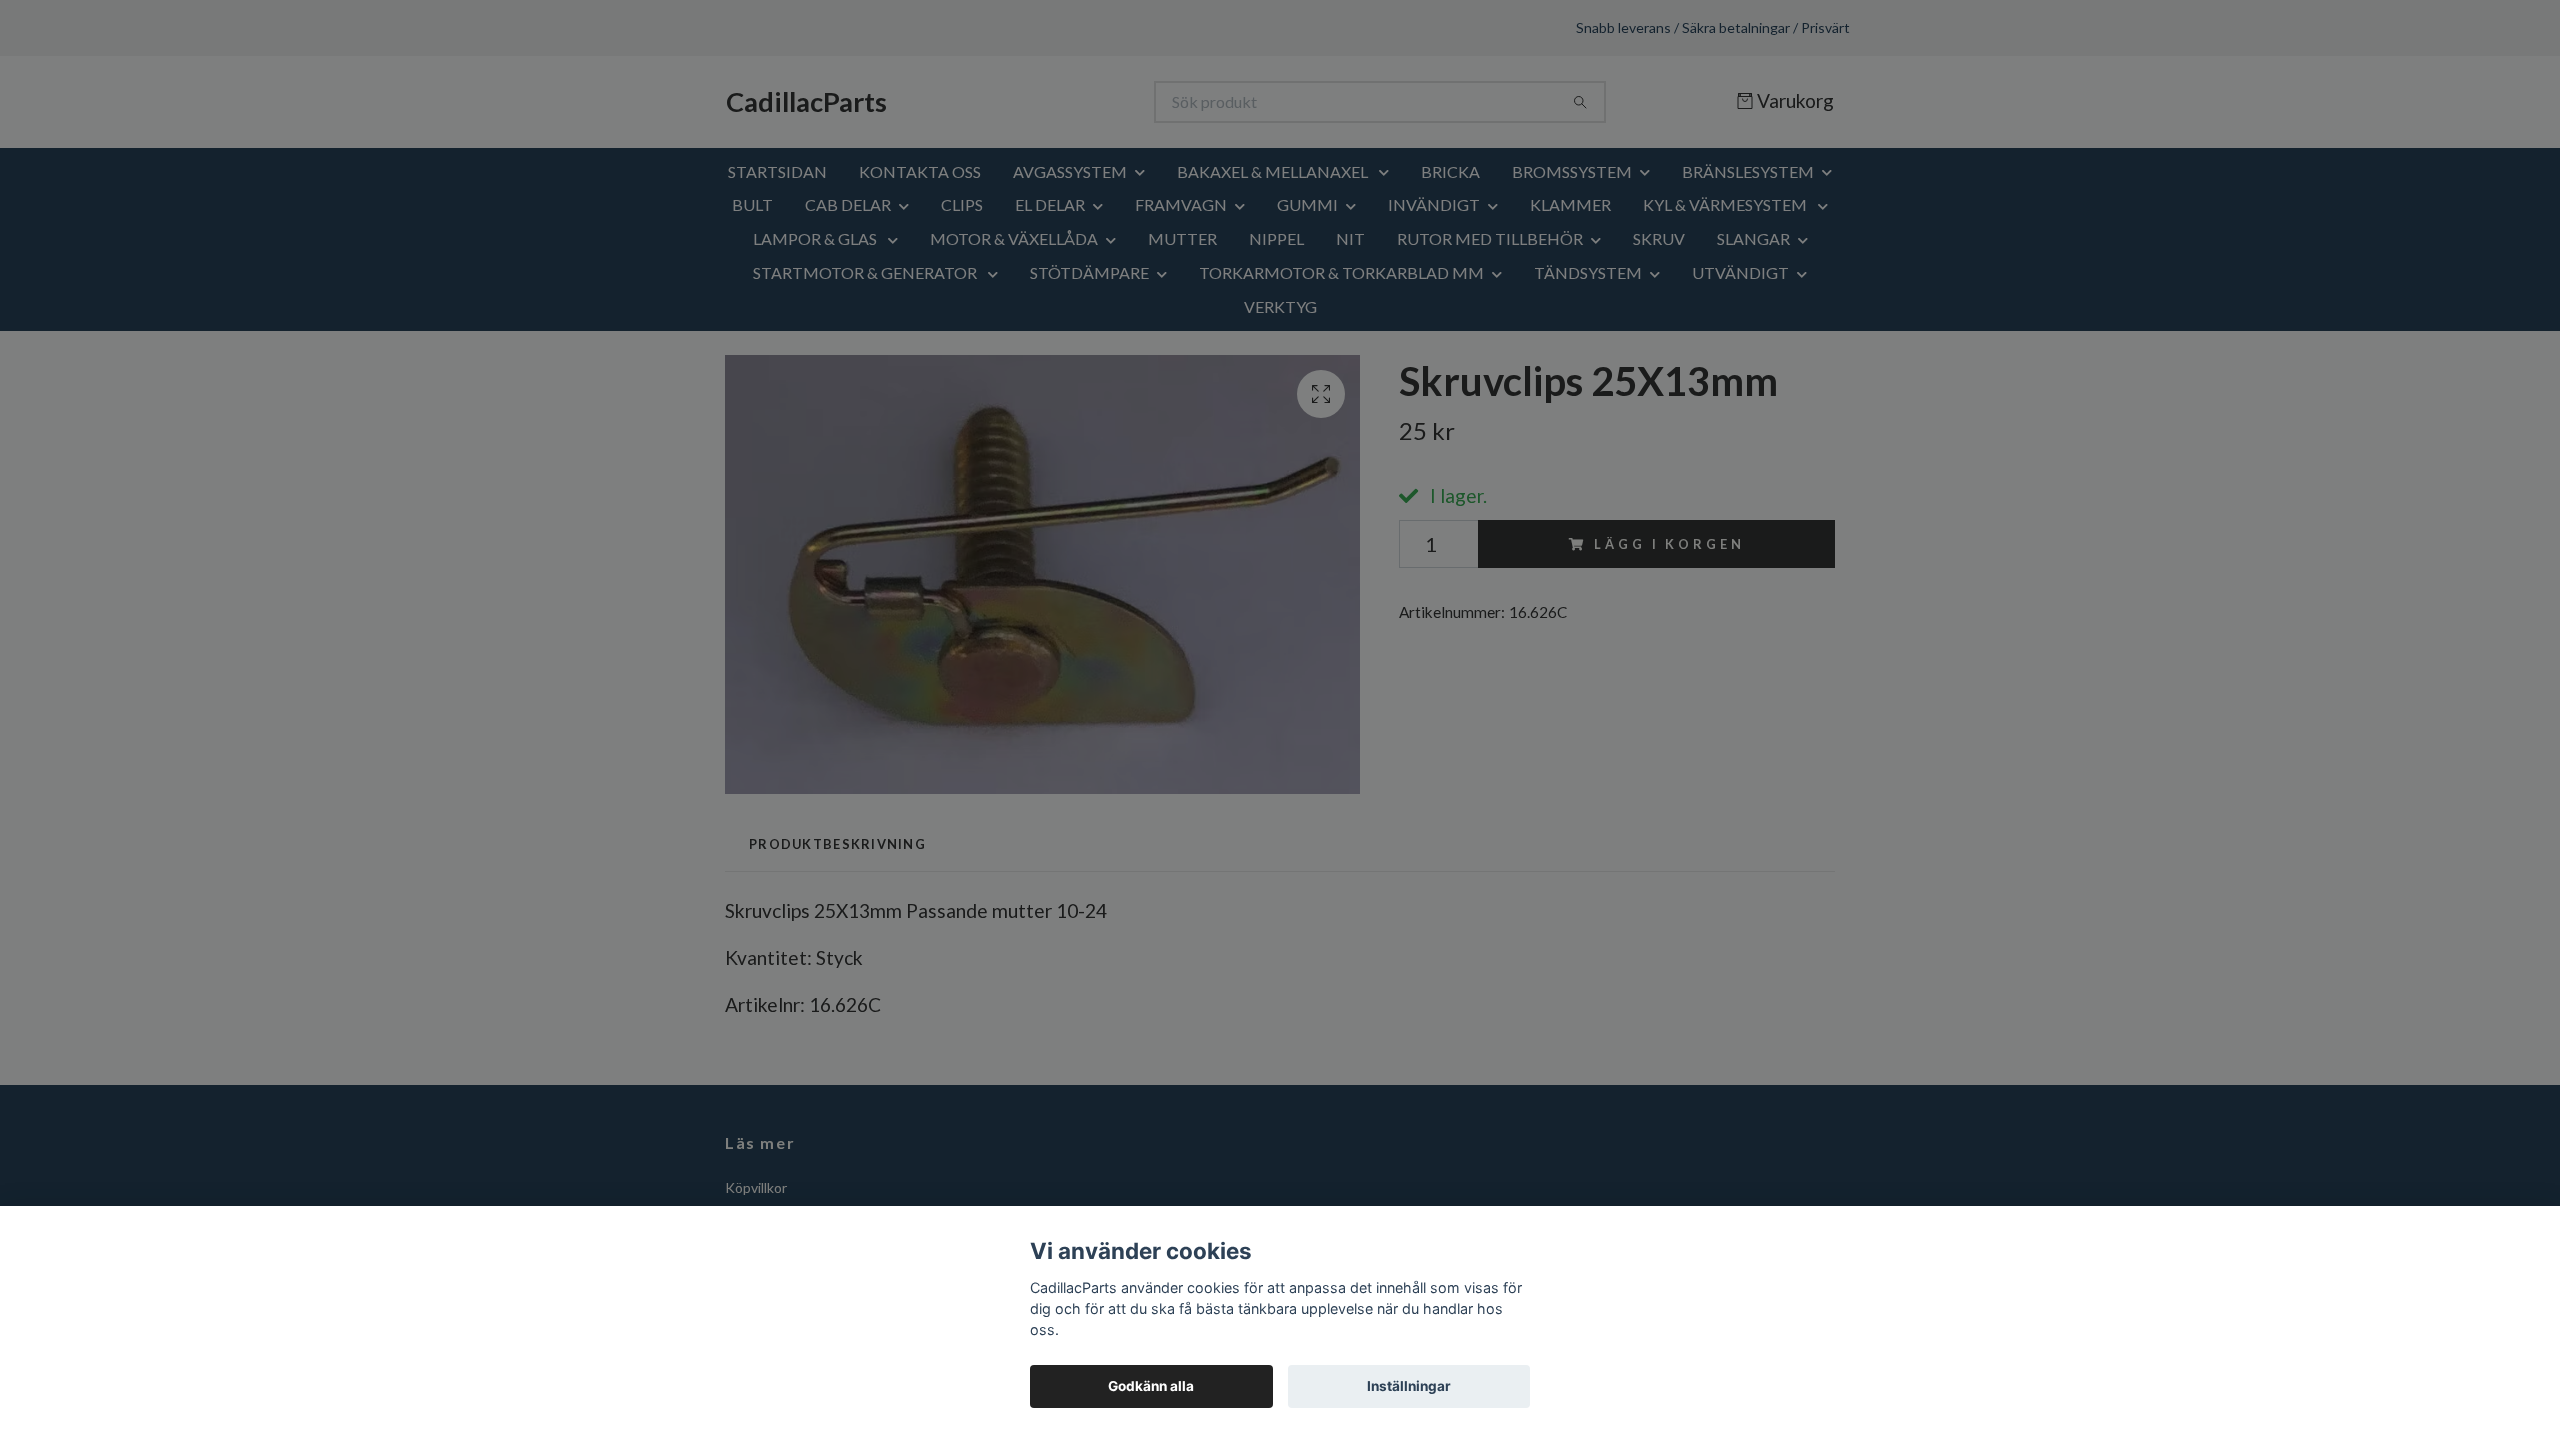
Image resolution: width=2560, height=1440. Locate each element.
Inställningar (1409, 1386)
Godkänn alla (1151, 1386)
